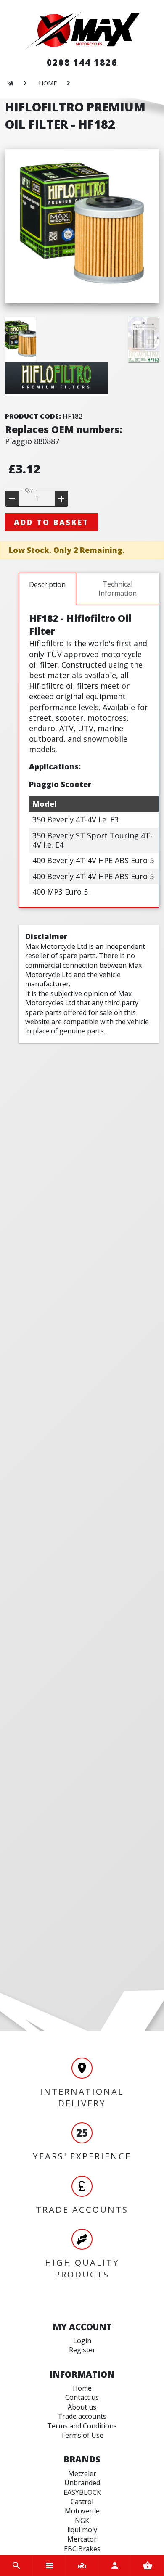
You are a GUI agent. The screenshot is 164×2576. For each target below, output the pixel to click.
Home (82, 2388)
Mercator (82, 2539)
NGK (82, 2521)
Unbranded (82, 2483)
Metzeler (82, 2473)
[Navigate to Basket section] (148, 2565)
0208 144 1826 (82, 62)
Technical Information (118, 589)
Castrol (82, 2502)
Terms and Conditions (82, 2426)
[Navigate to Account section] (115, 2565)
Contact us (82, 2397)
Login (82, 2341)
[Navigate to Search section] (16, 2565)
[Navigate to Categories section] (49, 2565)
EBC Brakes (82, 2549)
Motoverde (82, 2511)
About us (82, 2407)
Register (82, 2350)
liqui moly (82, 2530)
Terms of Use (82, 2435)
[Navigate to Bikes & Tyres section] (82, 2565)
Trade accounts (82, 2416)
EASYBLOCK (82, 2492)
